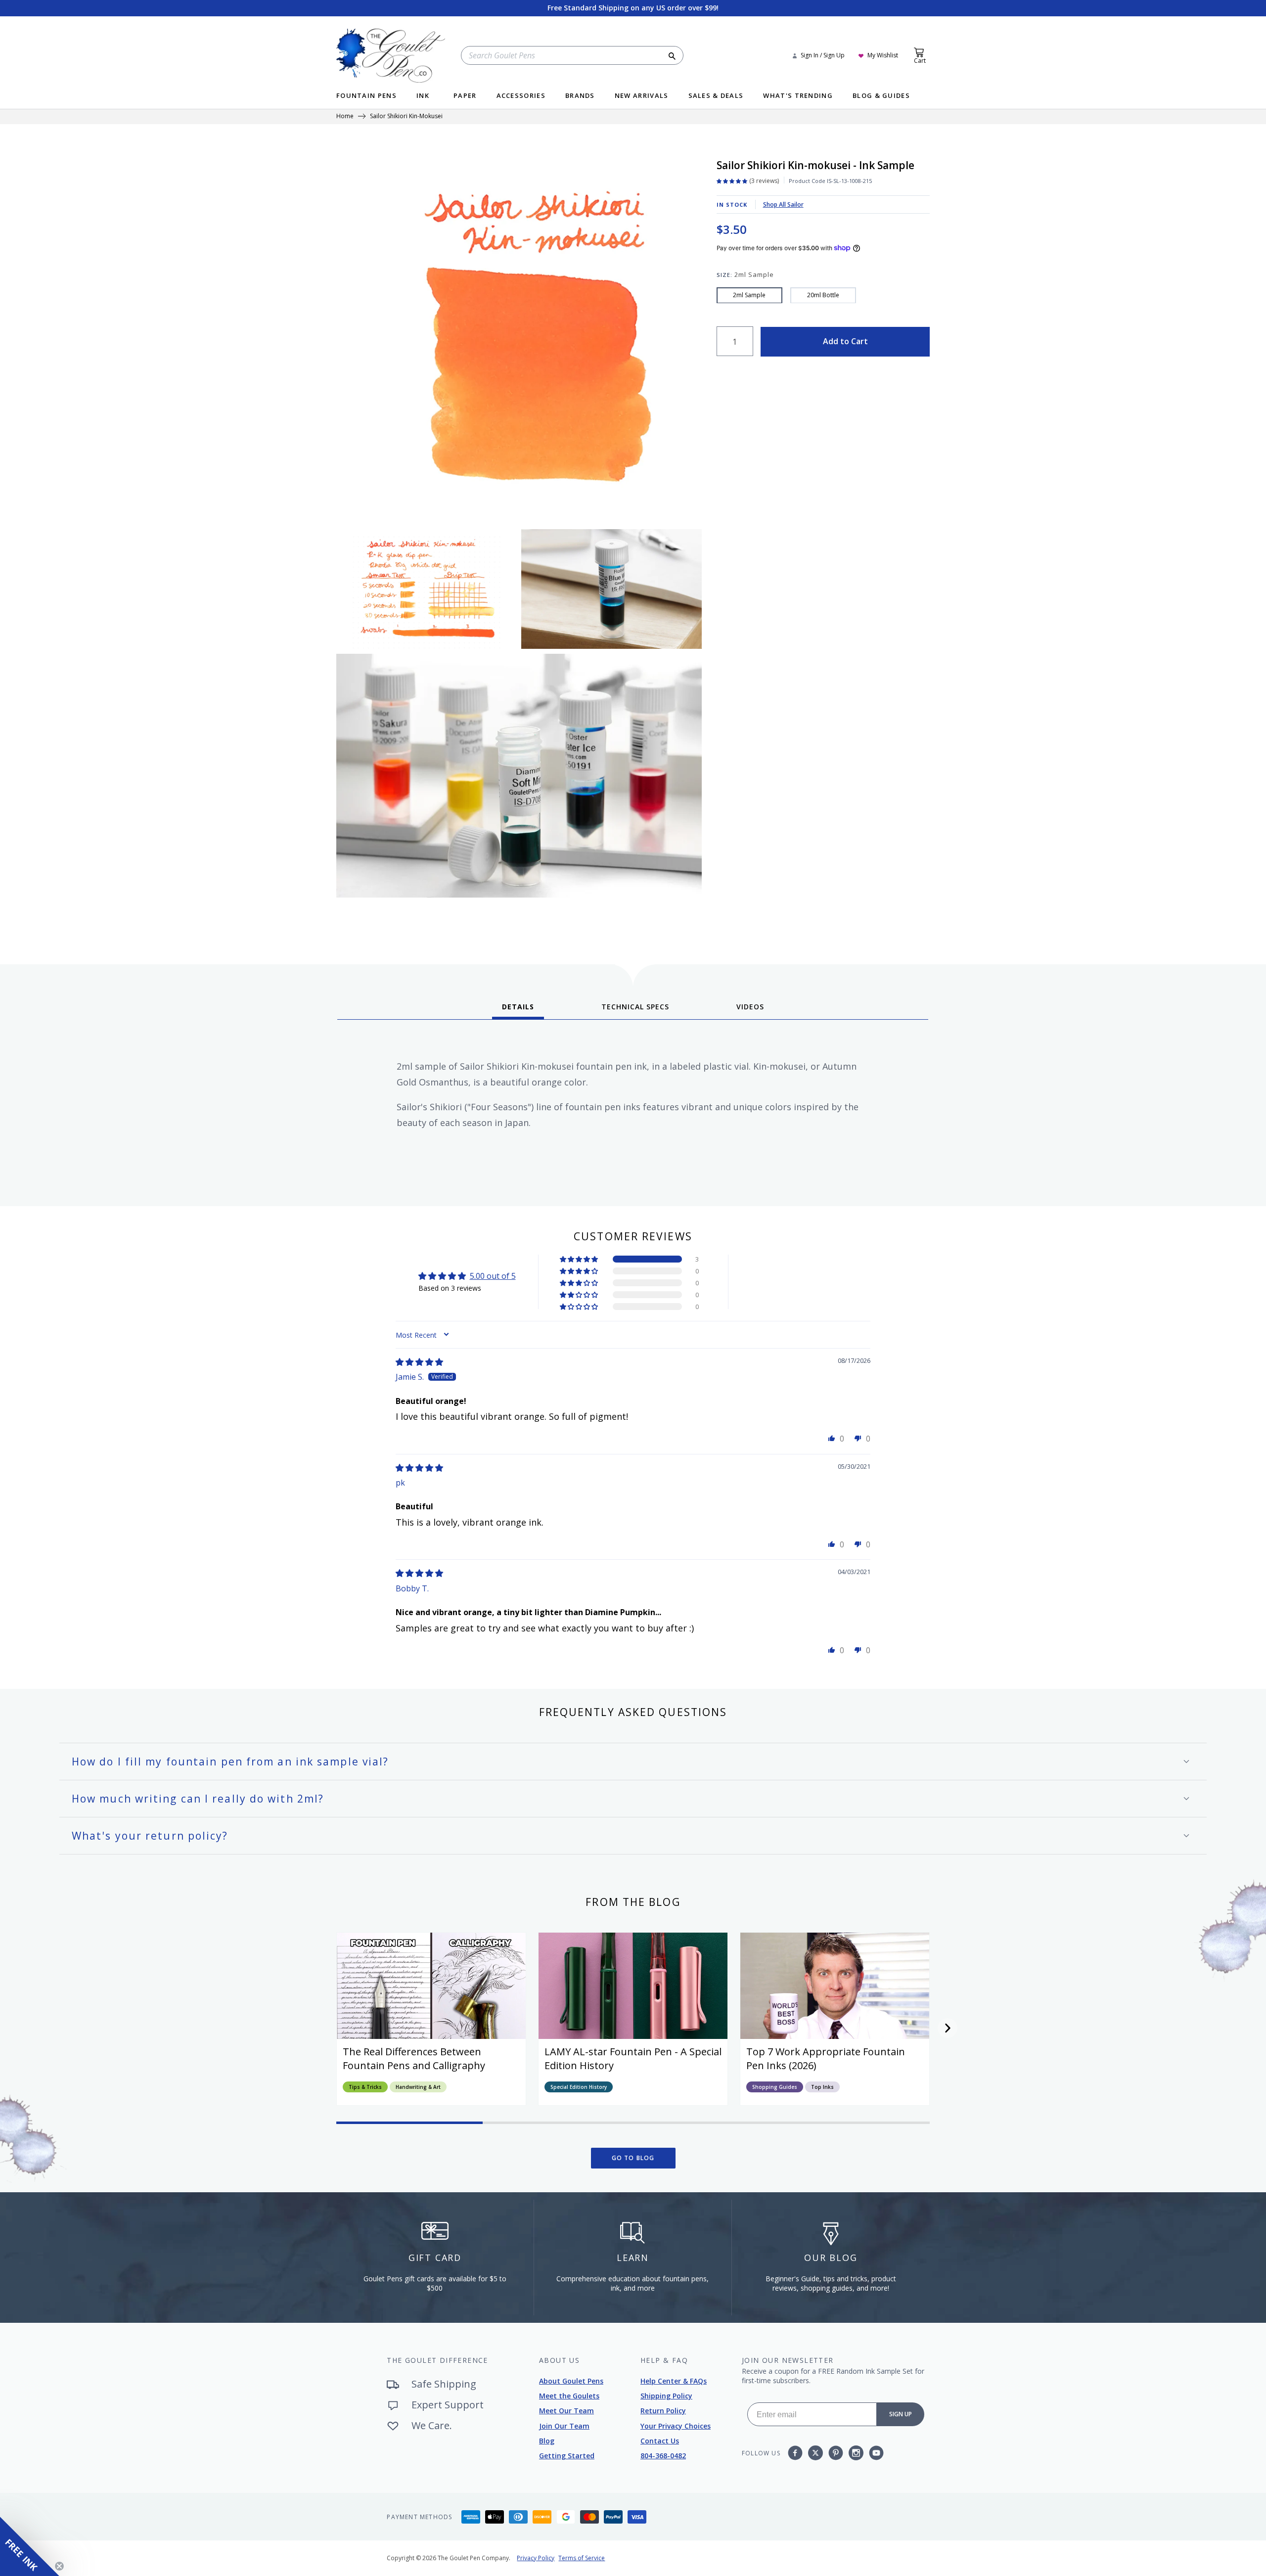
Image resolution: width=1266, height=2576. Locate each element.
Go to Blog (633, 2158)
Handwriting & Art (418, 2087)
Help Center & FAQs (674, 2381)
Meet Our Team (566, 2411)
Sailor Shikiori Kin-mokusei (406, 117)
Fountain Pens (366, 96)
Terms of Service (582, 2558)
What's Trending (798, 96)
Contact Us (660, 2441)
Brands (580, 96)
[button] (580, 1259)
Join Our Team (564, 2426)
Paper (465, 96)
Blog (547, 2441)
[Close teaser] (59, 2566)
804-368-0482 (663, 2456)
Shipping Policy (666, 2396)
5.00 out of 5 (493, 1276)
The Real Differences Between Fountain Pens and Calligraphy (414, 2058)
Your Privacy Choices (676, 2426)
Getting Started (567, 2456)
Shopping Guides (775, 2087)
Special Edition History (579, 2087)
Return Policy (663, 2411)
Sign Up (901, 2414)
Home (345, 117)
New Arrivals (642, 96)
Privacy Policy (536, 2558)
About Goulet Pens (571, 2381)
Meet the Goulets (569, 2396)
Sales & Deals (716, 96)
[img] (419, 1362)
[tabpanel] (633, 1109)
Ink (423, 96)
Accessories (521, 96)
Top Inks (822, 2087)
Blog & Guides (881, 96)
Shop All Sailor (783, 204)
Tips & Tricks (365, 2087)
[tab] (518, 1010)
